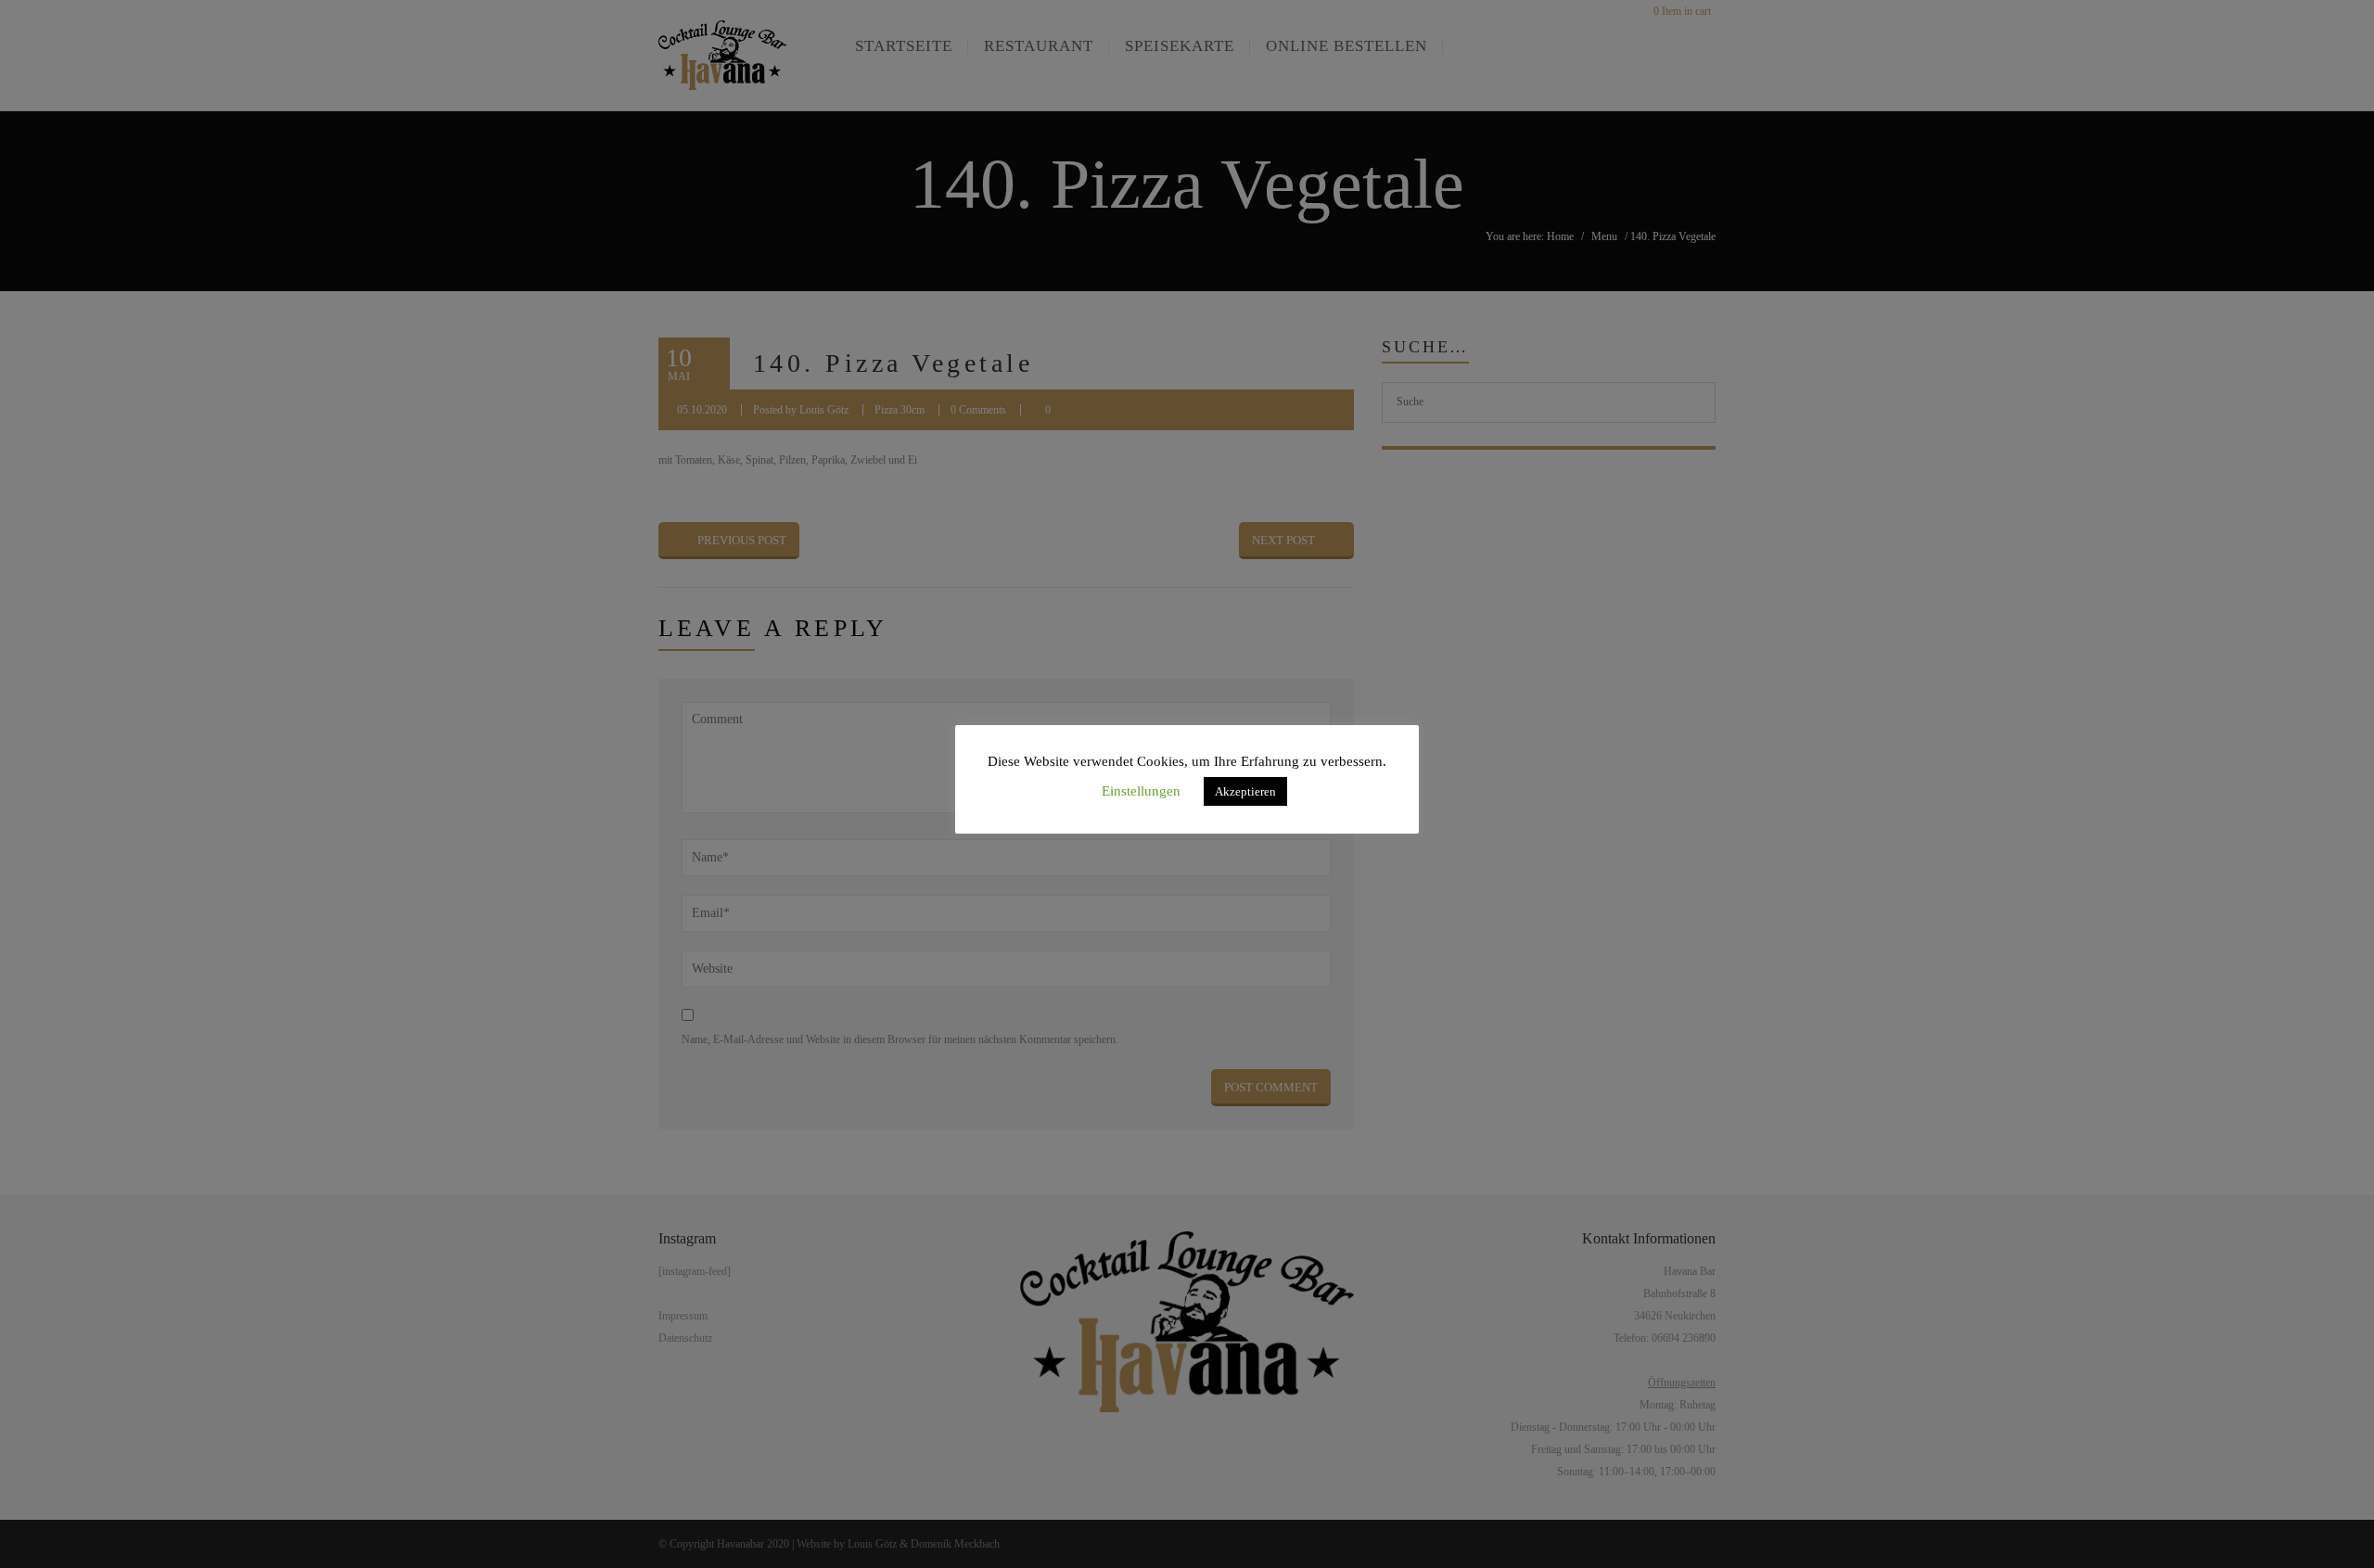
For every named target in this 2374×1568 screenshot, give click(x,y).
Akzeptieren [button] (1245, 791)
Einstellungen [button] (1141, 791)
